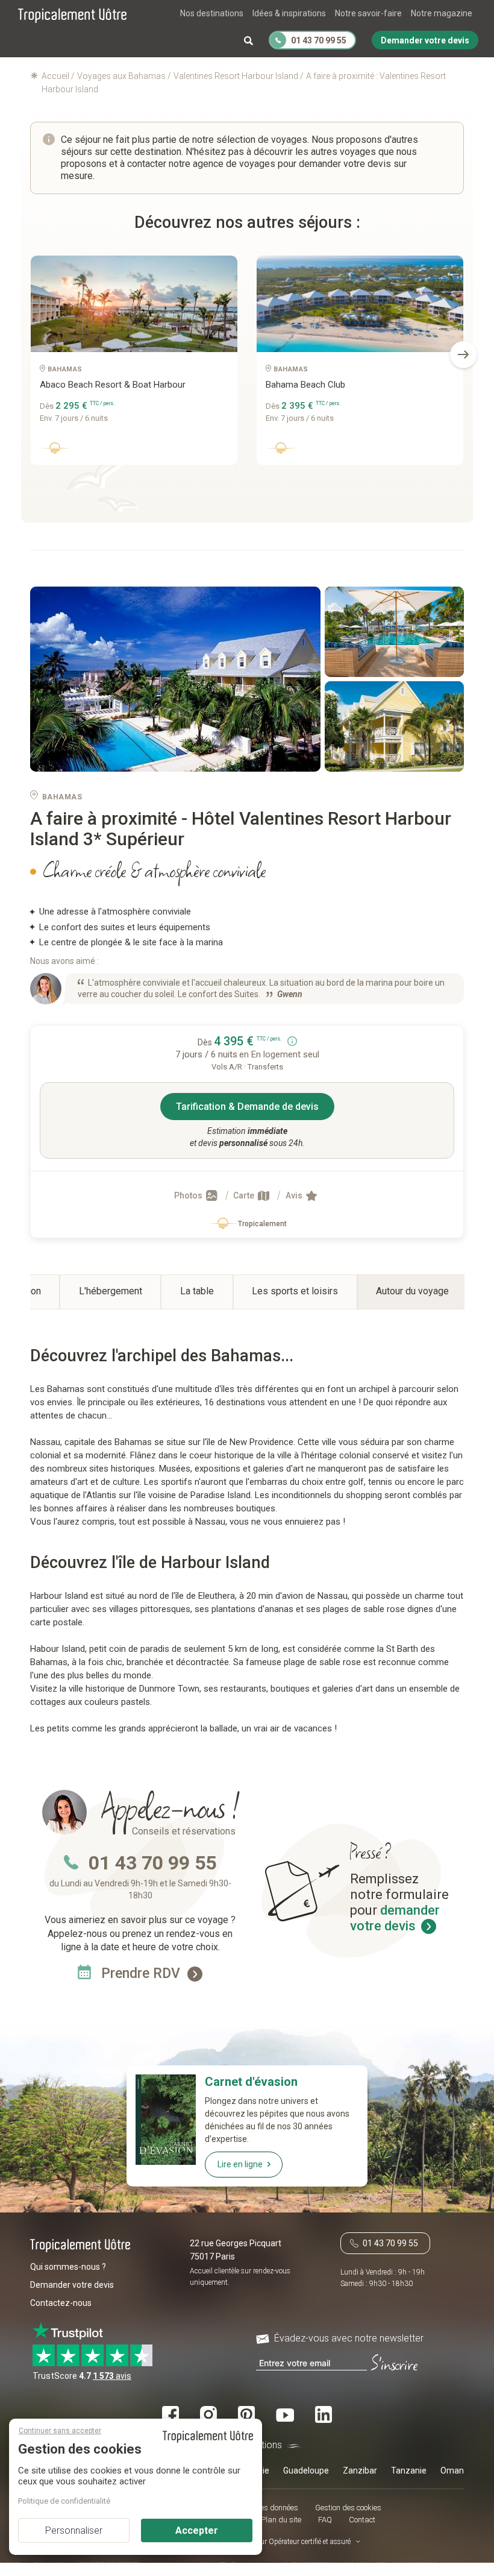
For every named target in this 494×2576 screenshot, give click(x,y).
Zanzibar (360, 2471)
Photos (189, 1195)
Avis (295, 1195)
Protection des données (259, 2508)
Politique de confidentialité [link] (64, 2501)
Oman (452, 2471)
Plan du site (281, 2520)
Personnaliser (74, 2530)
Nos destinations (212, 13)
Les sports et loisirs (295, 1291)
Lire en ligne (240, 2164)
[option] (134, 365)
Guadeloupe (306, 2471)
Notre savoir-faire (368, 13)
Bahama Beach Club (305, 385)
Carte (245, 1195)
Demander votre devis (72, 2285)
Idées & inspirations (289, 13)
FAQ (325, 2520)
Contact (362, 2520)
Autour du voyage (412, 1291)
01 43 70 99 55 (152, 1863)
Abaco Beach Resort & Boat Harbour (113, 385)
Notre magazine (442, 13)
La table (197, 1291)
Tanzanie (409, 2471)
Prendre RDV (142, 1973)
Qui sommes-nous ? (68, 2267)
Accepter (197, 2530)
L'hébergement (111, 1291)
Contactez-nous (61, 2303)
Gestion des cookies (348, 2508)
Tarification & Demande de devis (247, 1107)
